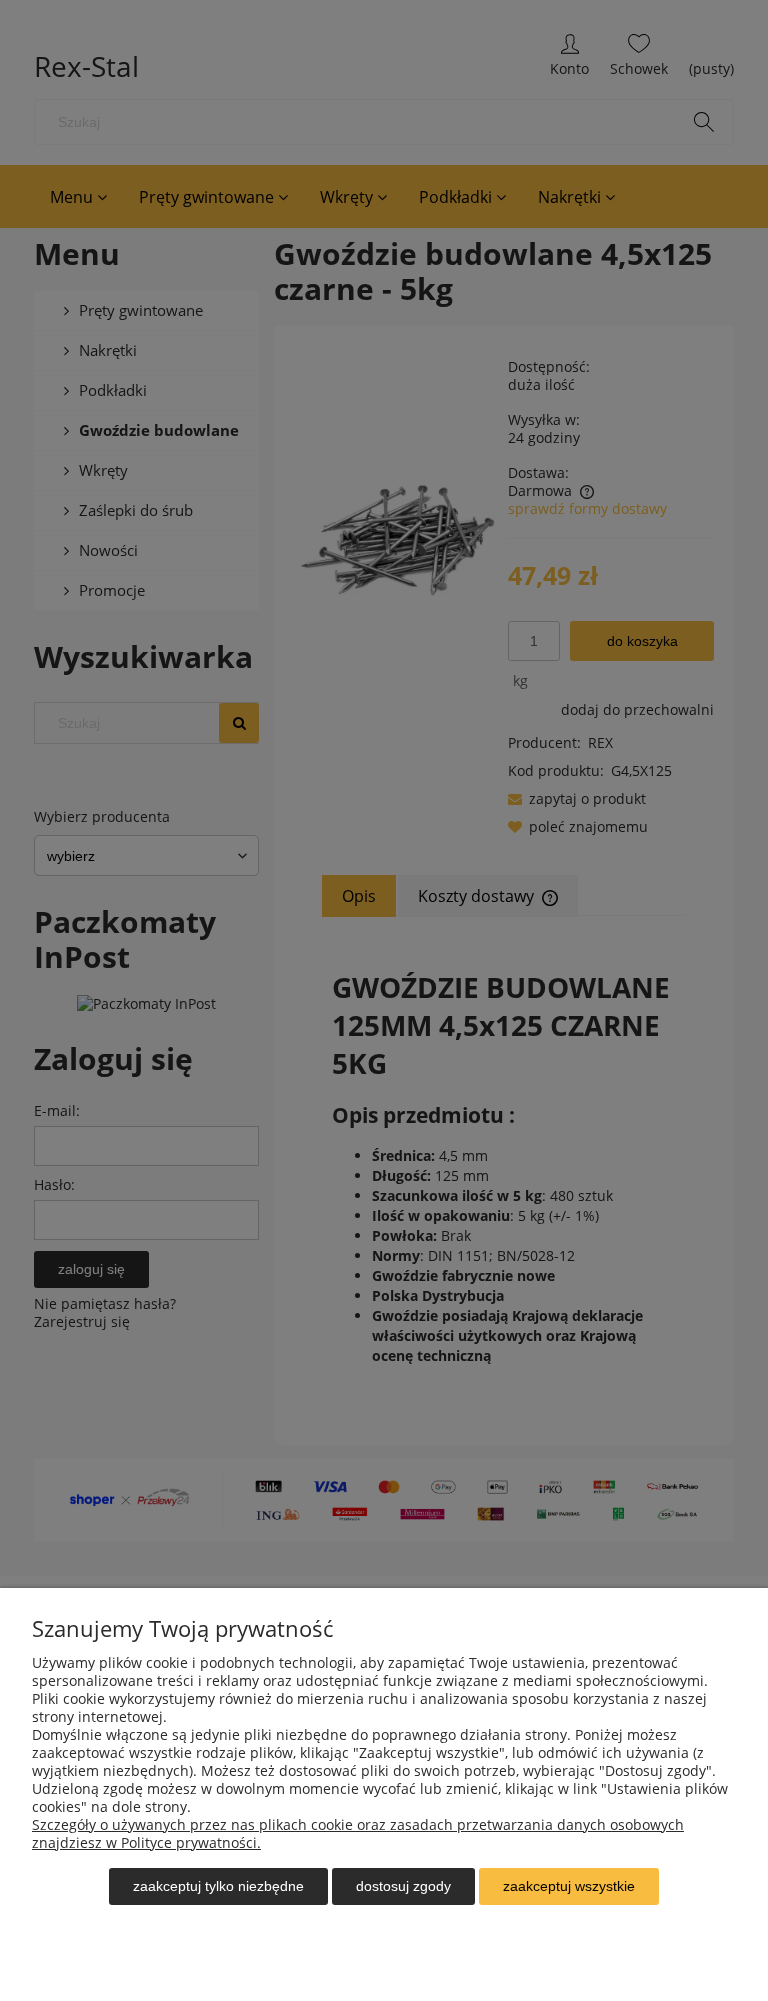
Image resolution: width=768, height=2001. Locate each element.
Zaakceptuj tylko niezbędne (218, 1886)
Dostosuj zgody (403, 1886)
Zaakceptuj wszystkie (569, 1886)
